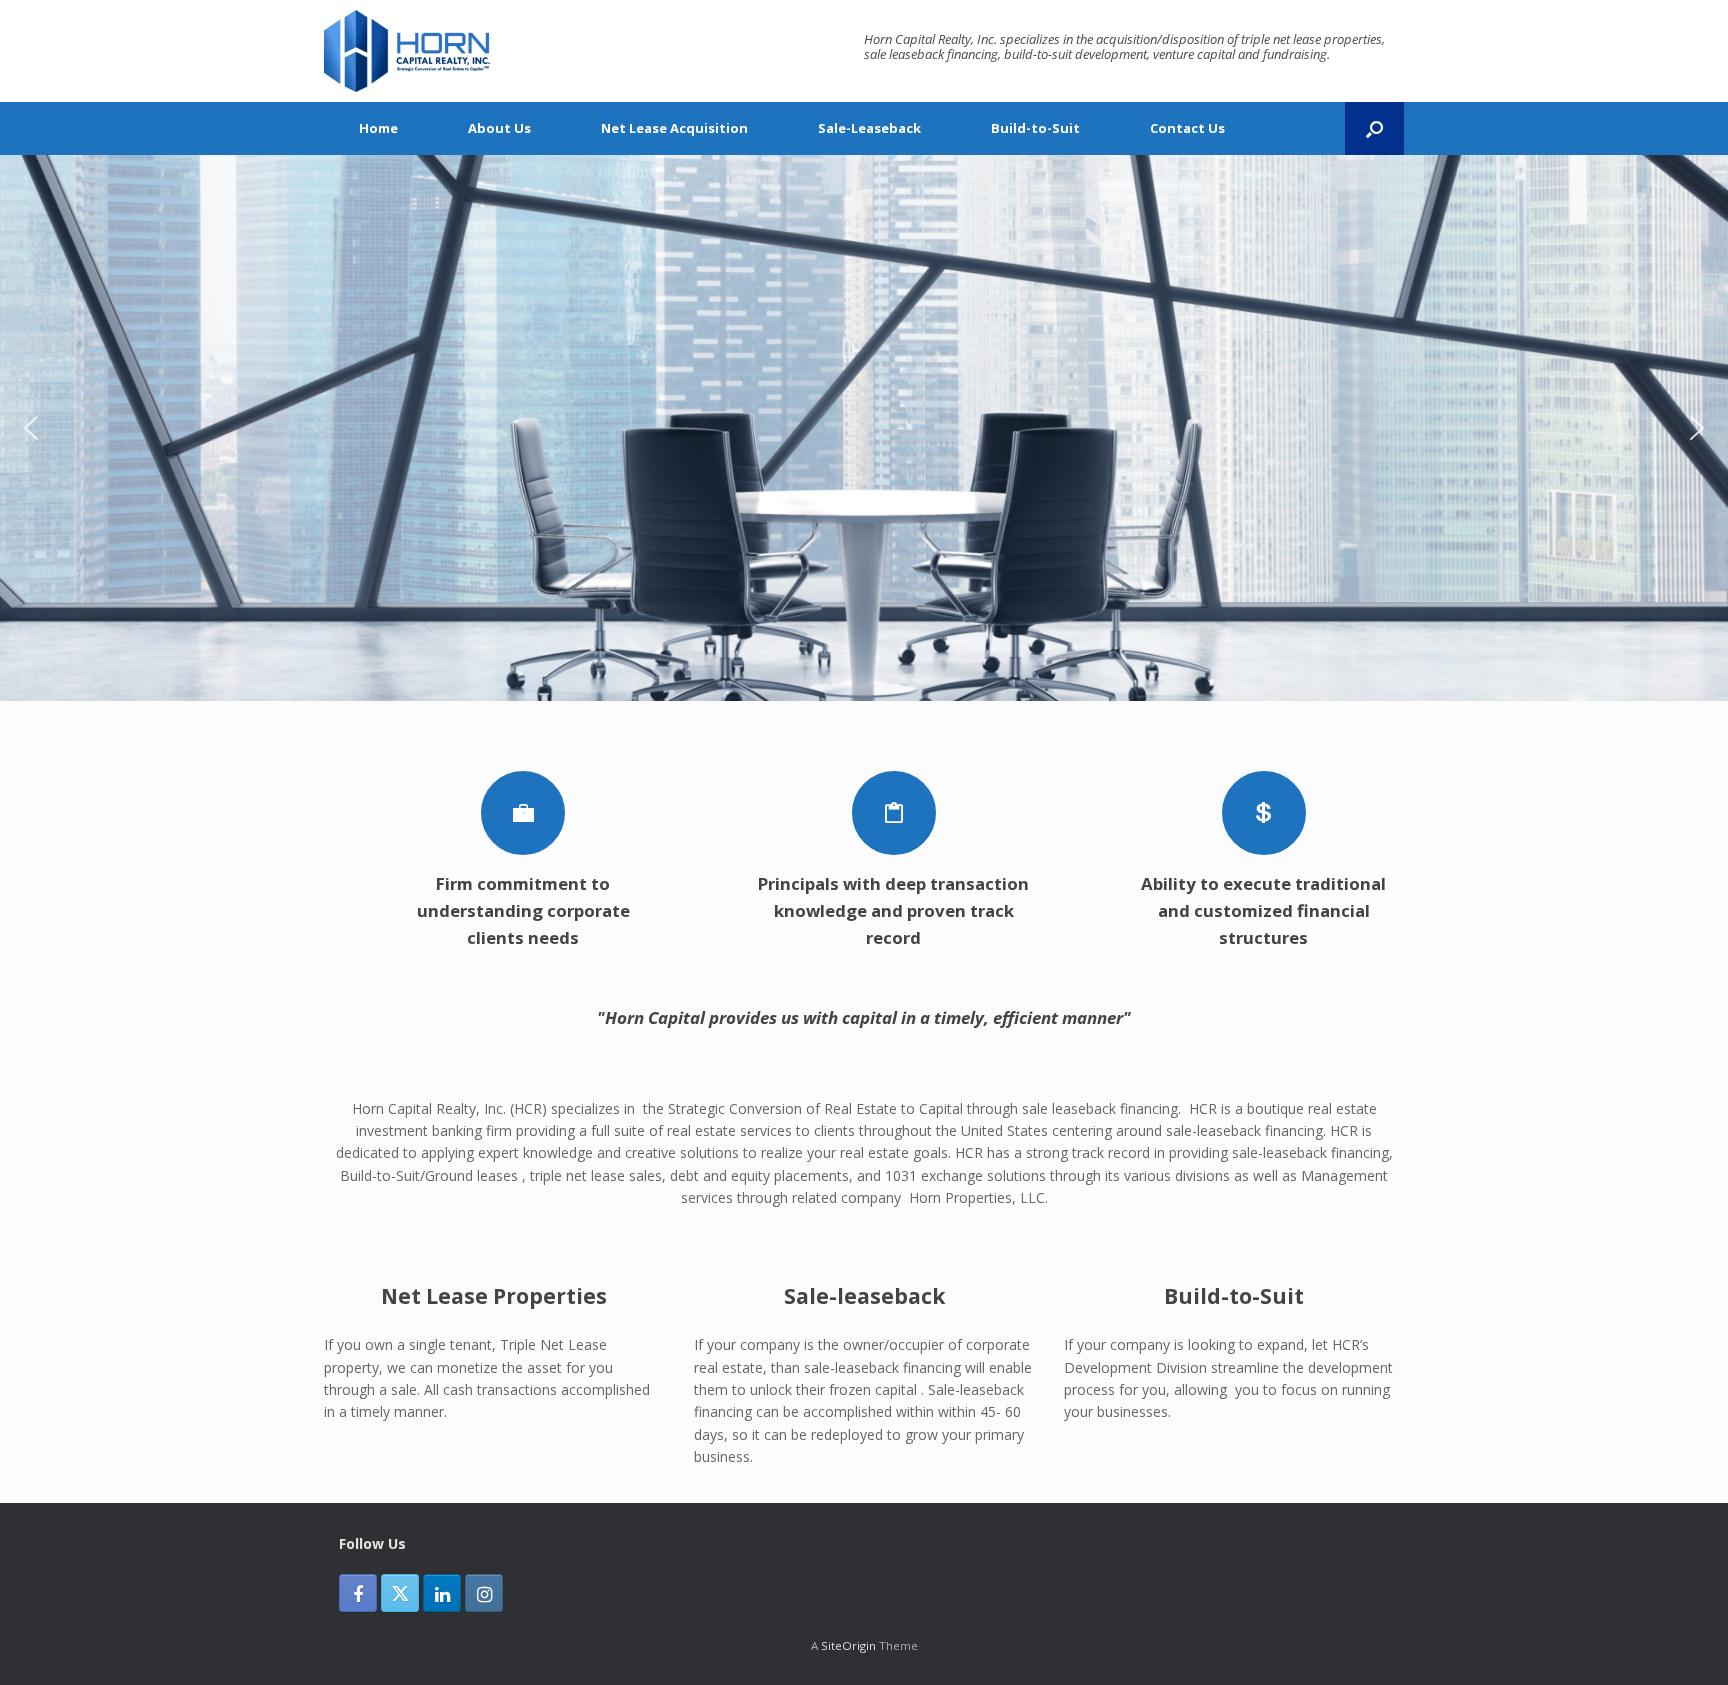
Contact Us (1187, 128)
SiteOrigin (848, 1645)
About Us (499, 128)
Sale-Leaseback (869, 128)
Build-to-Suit (1035, 128)
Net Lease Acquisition (674, 128)
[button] (1374, 128)
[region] (864, 428)
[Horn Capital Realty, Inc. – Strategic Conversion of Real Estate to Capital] (407, 51)
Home (378, 128)
